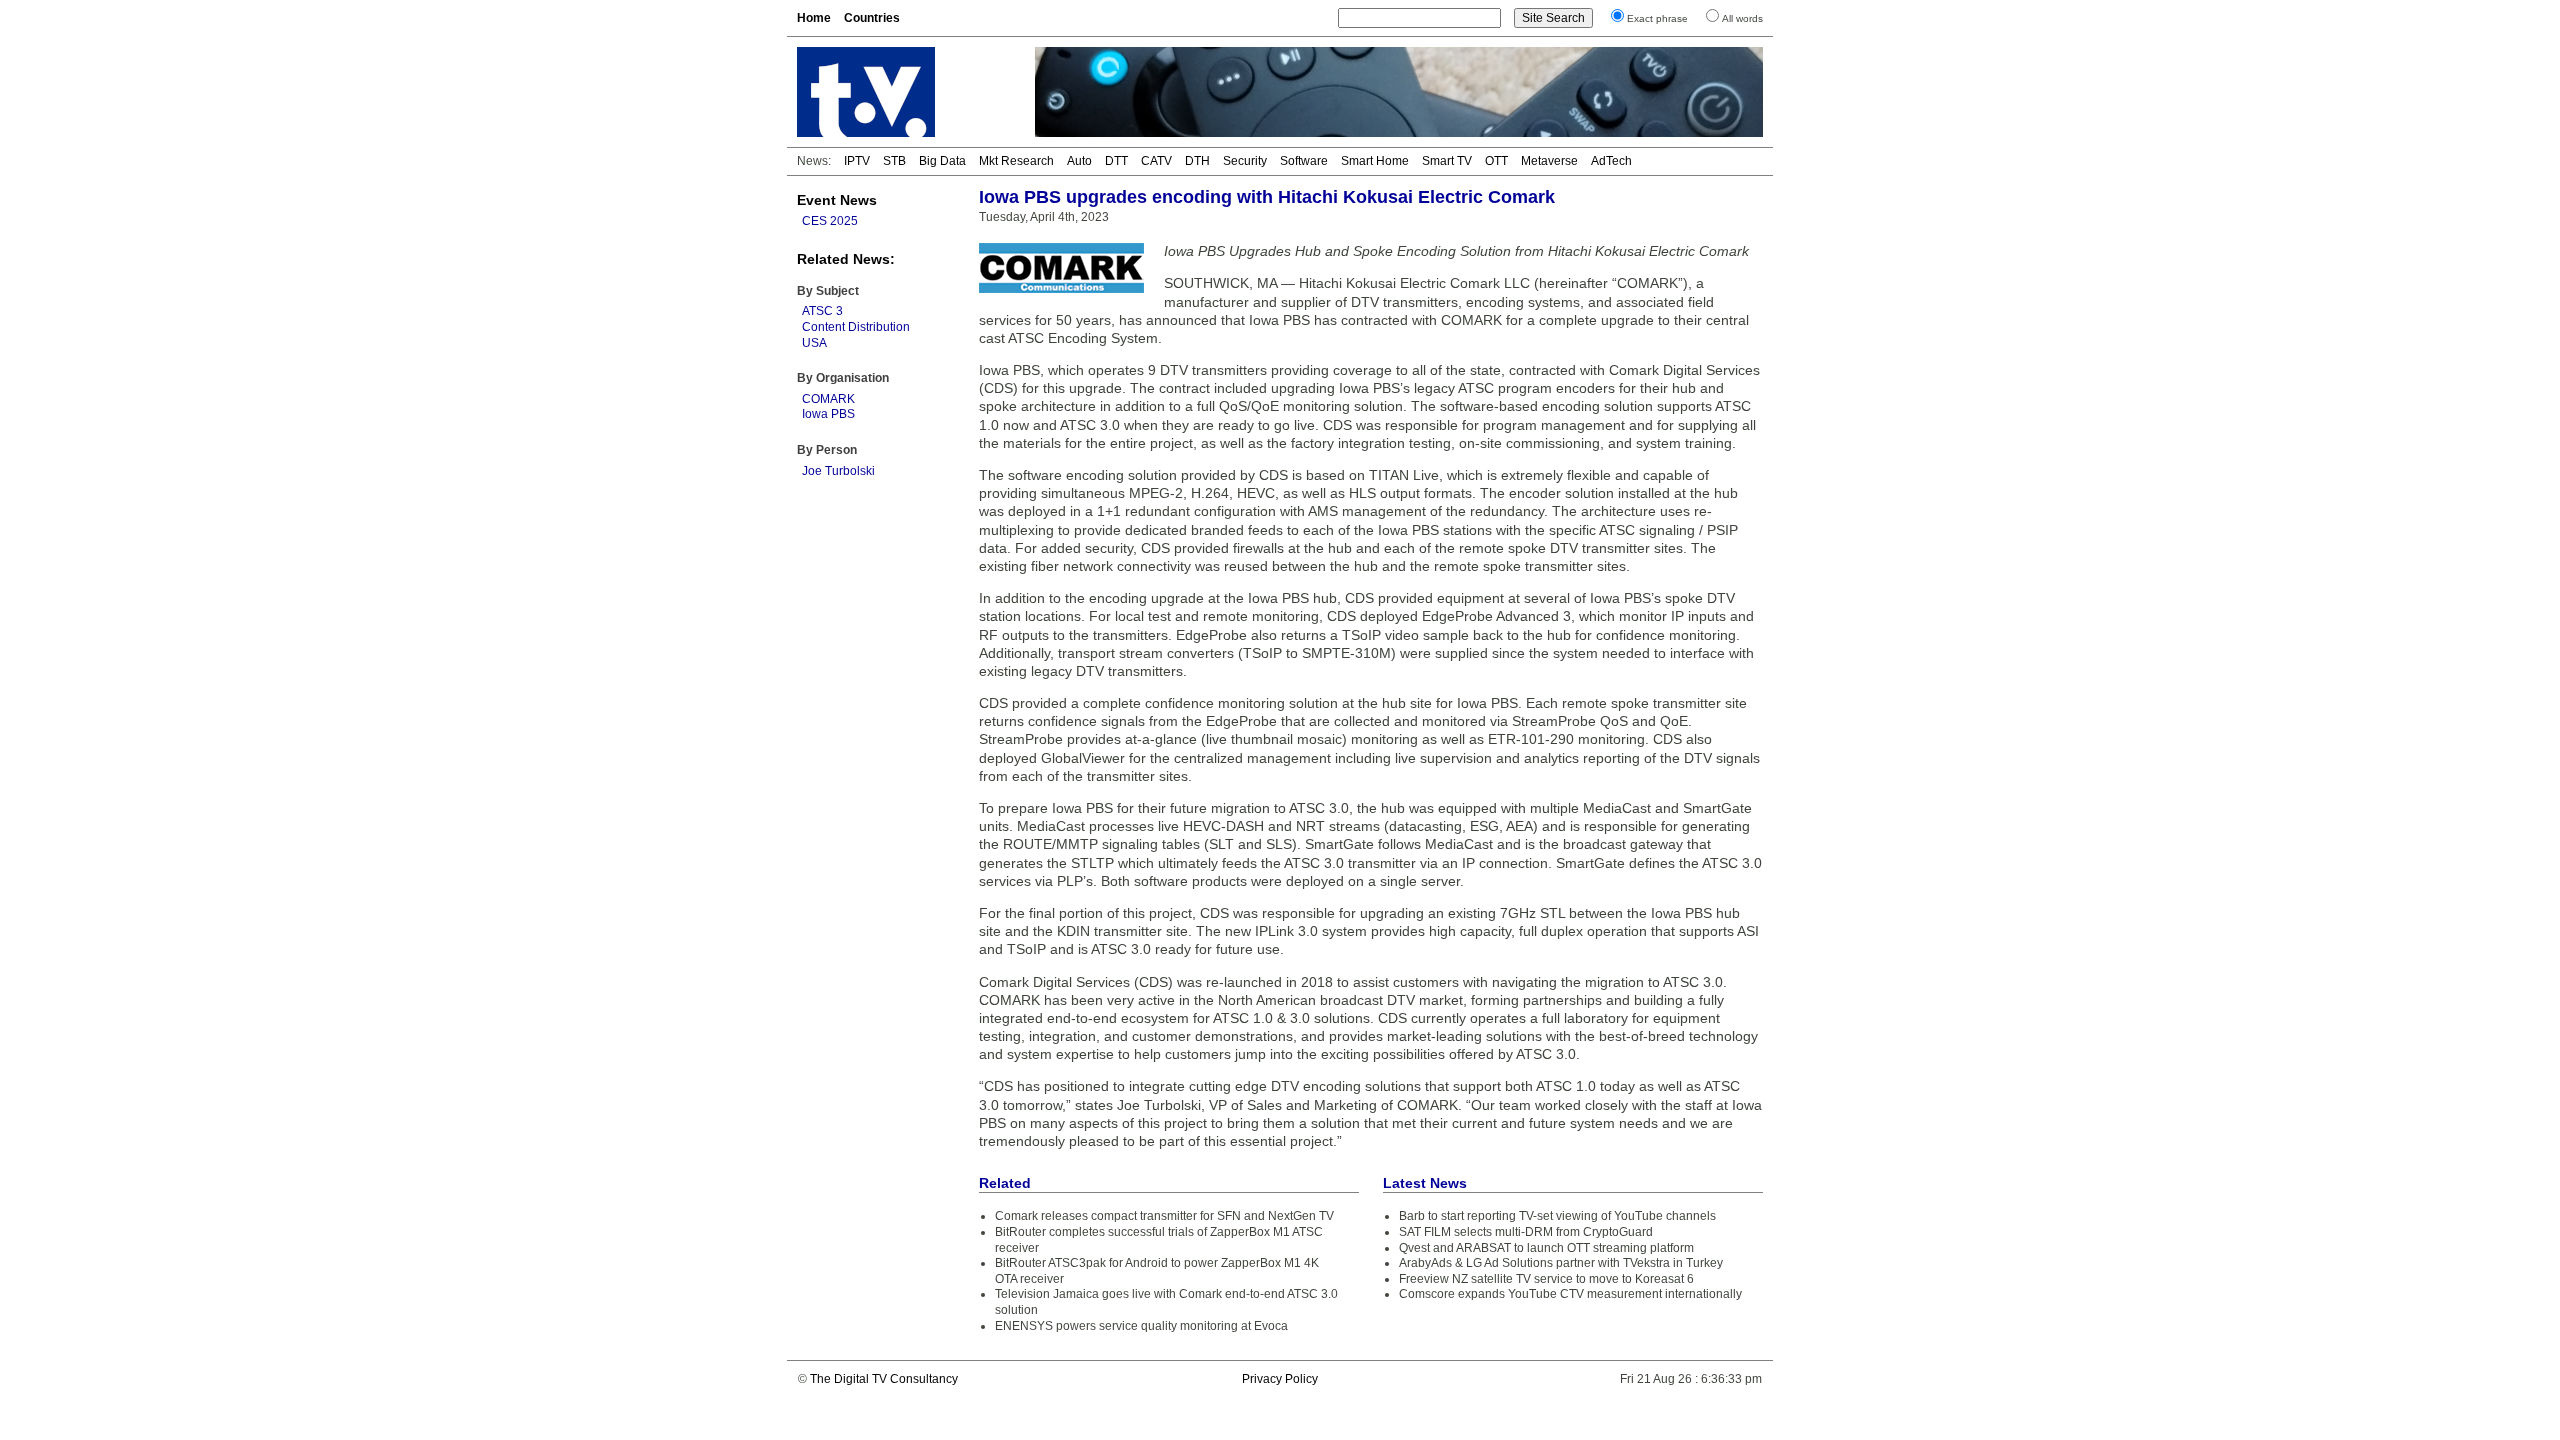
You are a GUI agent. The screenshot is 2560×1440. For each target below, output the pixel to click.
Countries (872, 18)
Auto (1079, 161)
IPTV (857, 161)
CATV (1156, 161)
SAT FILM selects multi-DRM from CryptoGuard (1526, 1232)
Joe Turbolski (838, 471)
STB (894, 161)
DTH (1197, 161)
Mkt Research (1016, 161)
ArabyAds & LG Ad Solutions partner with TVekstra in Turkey (1561, 1263)
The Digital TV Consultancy (884, 1379)
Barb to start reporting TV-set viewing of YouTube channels (1557, 1216)
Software (1304, 161)
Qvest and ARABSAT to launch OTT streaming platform (1546, 1248)
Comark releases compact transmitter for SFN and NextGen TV (1164, 1216)
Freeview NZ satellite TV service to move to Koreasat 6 (1546, 1279)
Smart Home (1375, 161)
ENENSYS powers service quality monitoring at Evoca (1141, 1326)
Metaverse (1549, 161)
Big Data (942, 161)
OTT (1496, 161)
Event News (837, 200)
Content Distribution (856, 327)
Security (1245, 161)
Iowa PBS (828, 414)
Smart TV (1447, 161)
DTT (1116, 161)
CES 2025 (830, 221)
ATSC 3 (822, 311)
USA (814, 343)
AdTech (1611, 161)
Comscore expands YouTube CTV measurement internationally (1570, 1294)
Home (814, 18)
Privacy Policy (1280, 1379)
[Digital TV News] (904, 92)
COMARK (828, 399)
